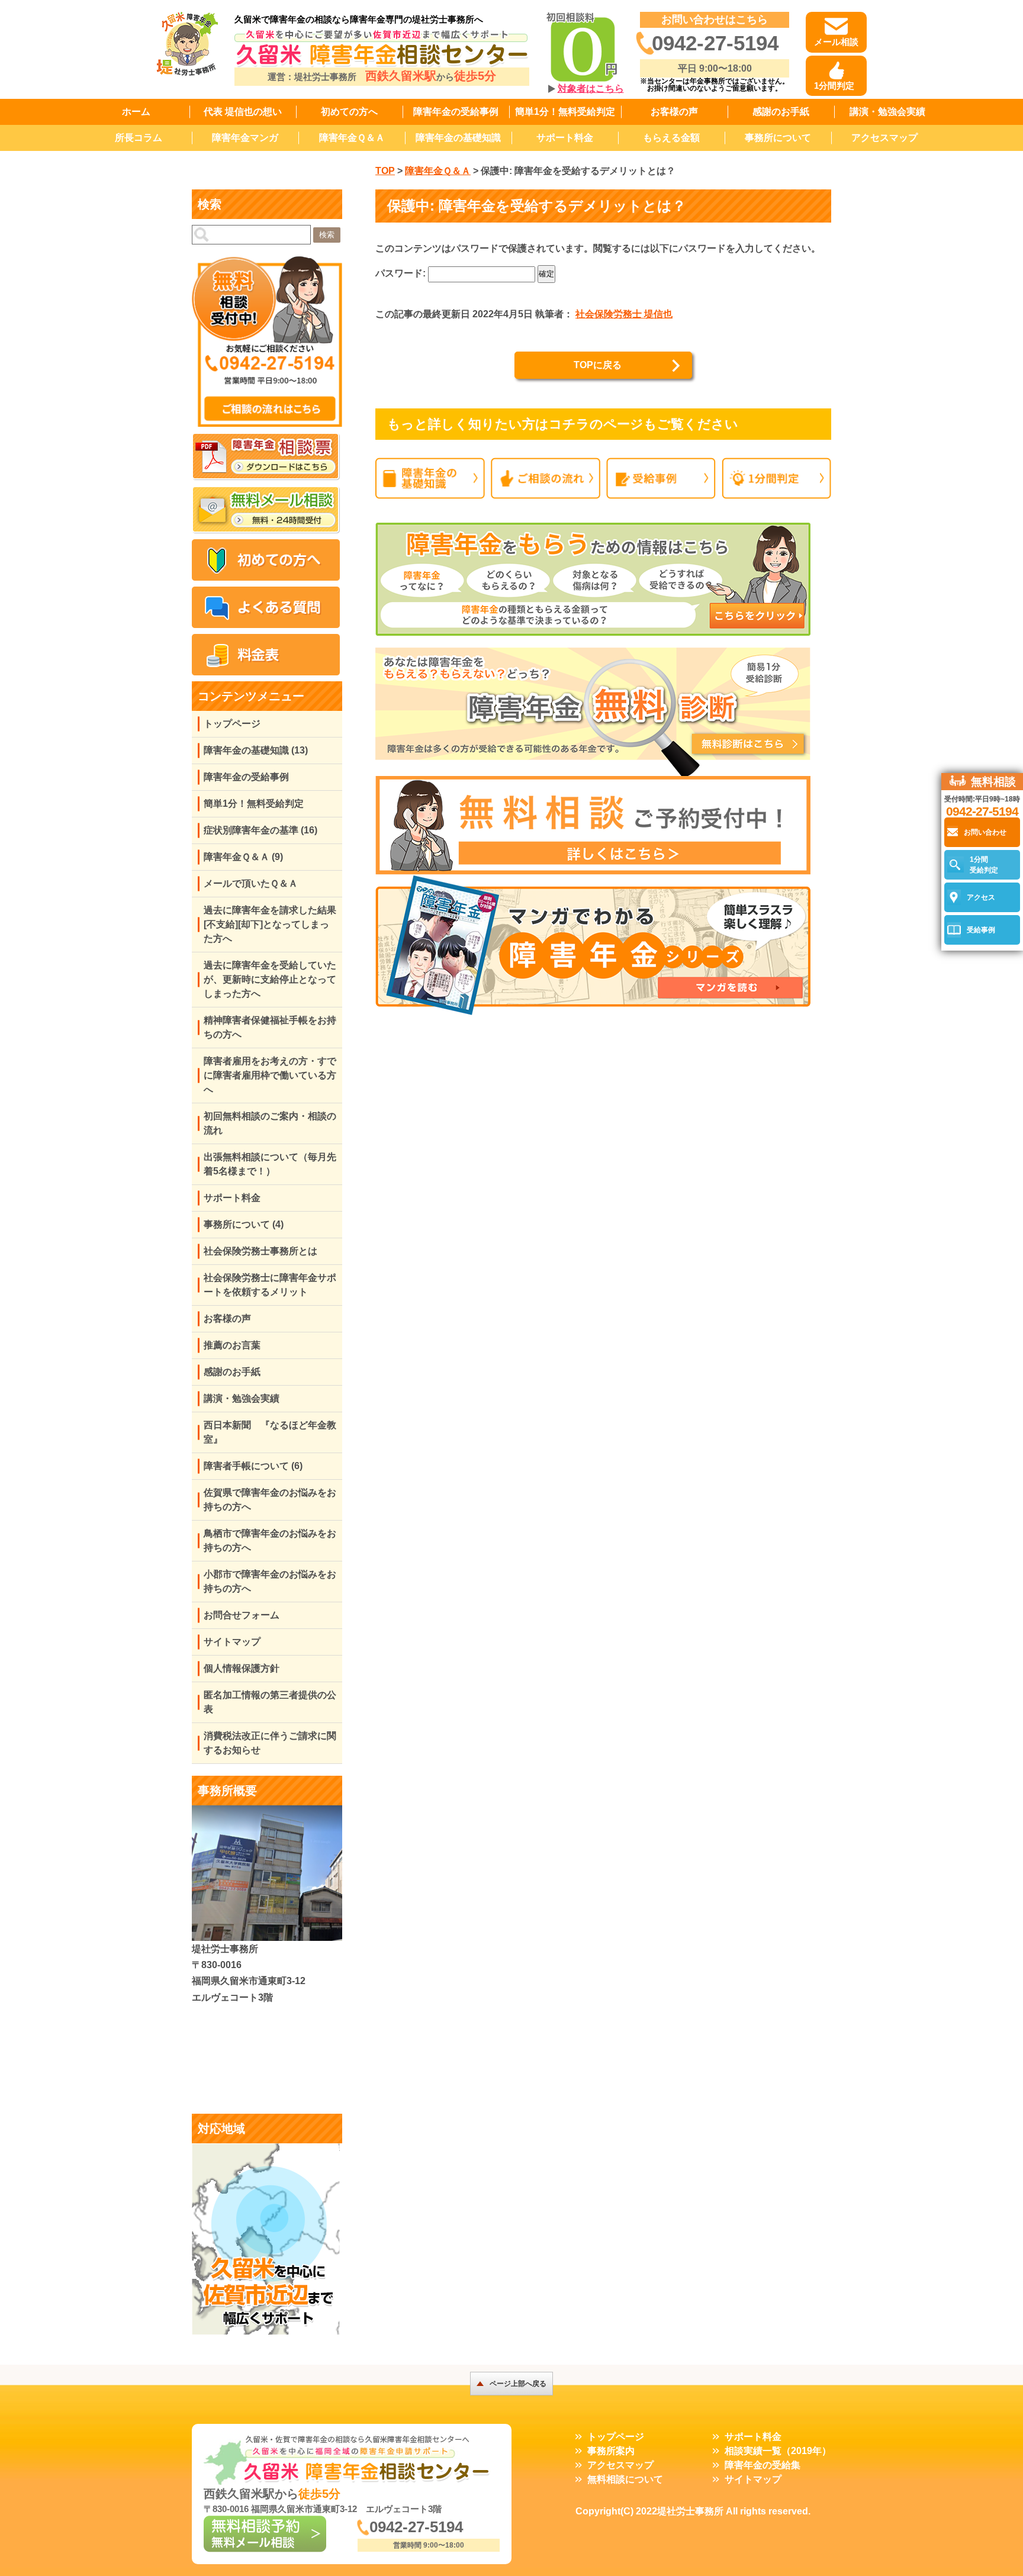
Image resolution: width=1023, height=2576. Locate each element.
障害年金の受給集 (763, 2465)
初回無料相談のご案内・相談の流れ (270, 1123)
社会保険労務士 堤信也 (624, 314)
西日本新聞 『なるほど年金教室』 (270, 1432)
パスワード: (402, 273)
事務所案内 (611, 2451)
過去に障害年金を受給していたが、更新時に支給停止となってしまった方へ (270, 979)
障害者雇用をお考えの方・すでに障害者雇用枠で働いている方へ (270, 1075)
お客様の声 (674, 112)
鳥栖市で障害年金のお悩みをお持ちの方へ (270, 1540)
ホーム (136, 112)
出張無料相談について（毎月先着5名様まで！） (270, 1164)
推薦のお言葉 (232, 1345)
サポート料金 (565, 138)
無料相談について (625, 2479)
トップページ (232, 724)
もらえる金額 (671, 138)
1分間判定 (834, 86)
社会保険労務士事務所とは (260, 1251)
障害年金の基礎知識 (458, 138)
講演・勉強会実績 (887, 112)
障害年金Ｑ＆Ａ (352, 138)
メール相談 (836, 42)
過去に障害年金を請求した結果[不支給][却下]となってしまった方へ (270, 924)
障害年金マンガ (245, 138)
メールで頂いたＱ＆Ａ (251, 883)
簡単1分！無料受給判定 (565, 112)
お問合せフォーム (242, 1615)
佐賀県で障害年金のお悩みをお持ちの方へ (270, 1500)
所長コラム (139, 138)
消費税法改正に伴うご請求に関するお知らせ (270, 1743)
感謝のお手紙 (781, 112)
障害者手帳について (253, 1466)
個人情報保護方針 (242, 1668)
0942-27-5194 (715, 43)
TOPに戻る (598, 365)
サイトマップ (232, 1642)
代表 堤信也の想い (243, 112)
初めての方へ (349, 112)
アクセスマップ (884, 138)
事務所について (778, 138)
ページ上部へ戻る (518, 2384)
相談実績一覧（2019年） (778, 2451)
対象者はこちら (591, 88)
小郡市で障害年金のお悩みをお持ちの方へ (270, 1581)
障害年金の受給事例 (456, 112)
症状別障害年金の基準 (260, 830)
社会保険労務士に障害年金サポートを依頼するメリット (270, 1285)
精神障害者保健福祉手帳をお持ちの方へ (270, 1027)
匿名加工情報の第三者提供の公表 (270, 1702)
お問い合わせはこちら (715, 20)
